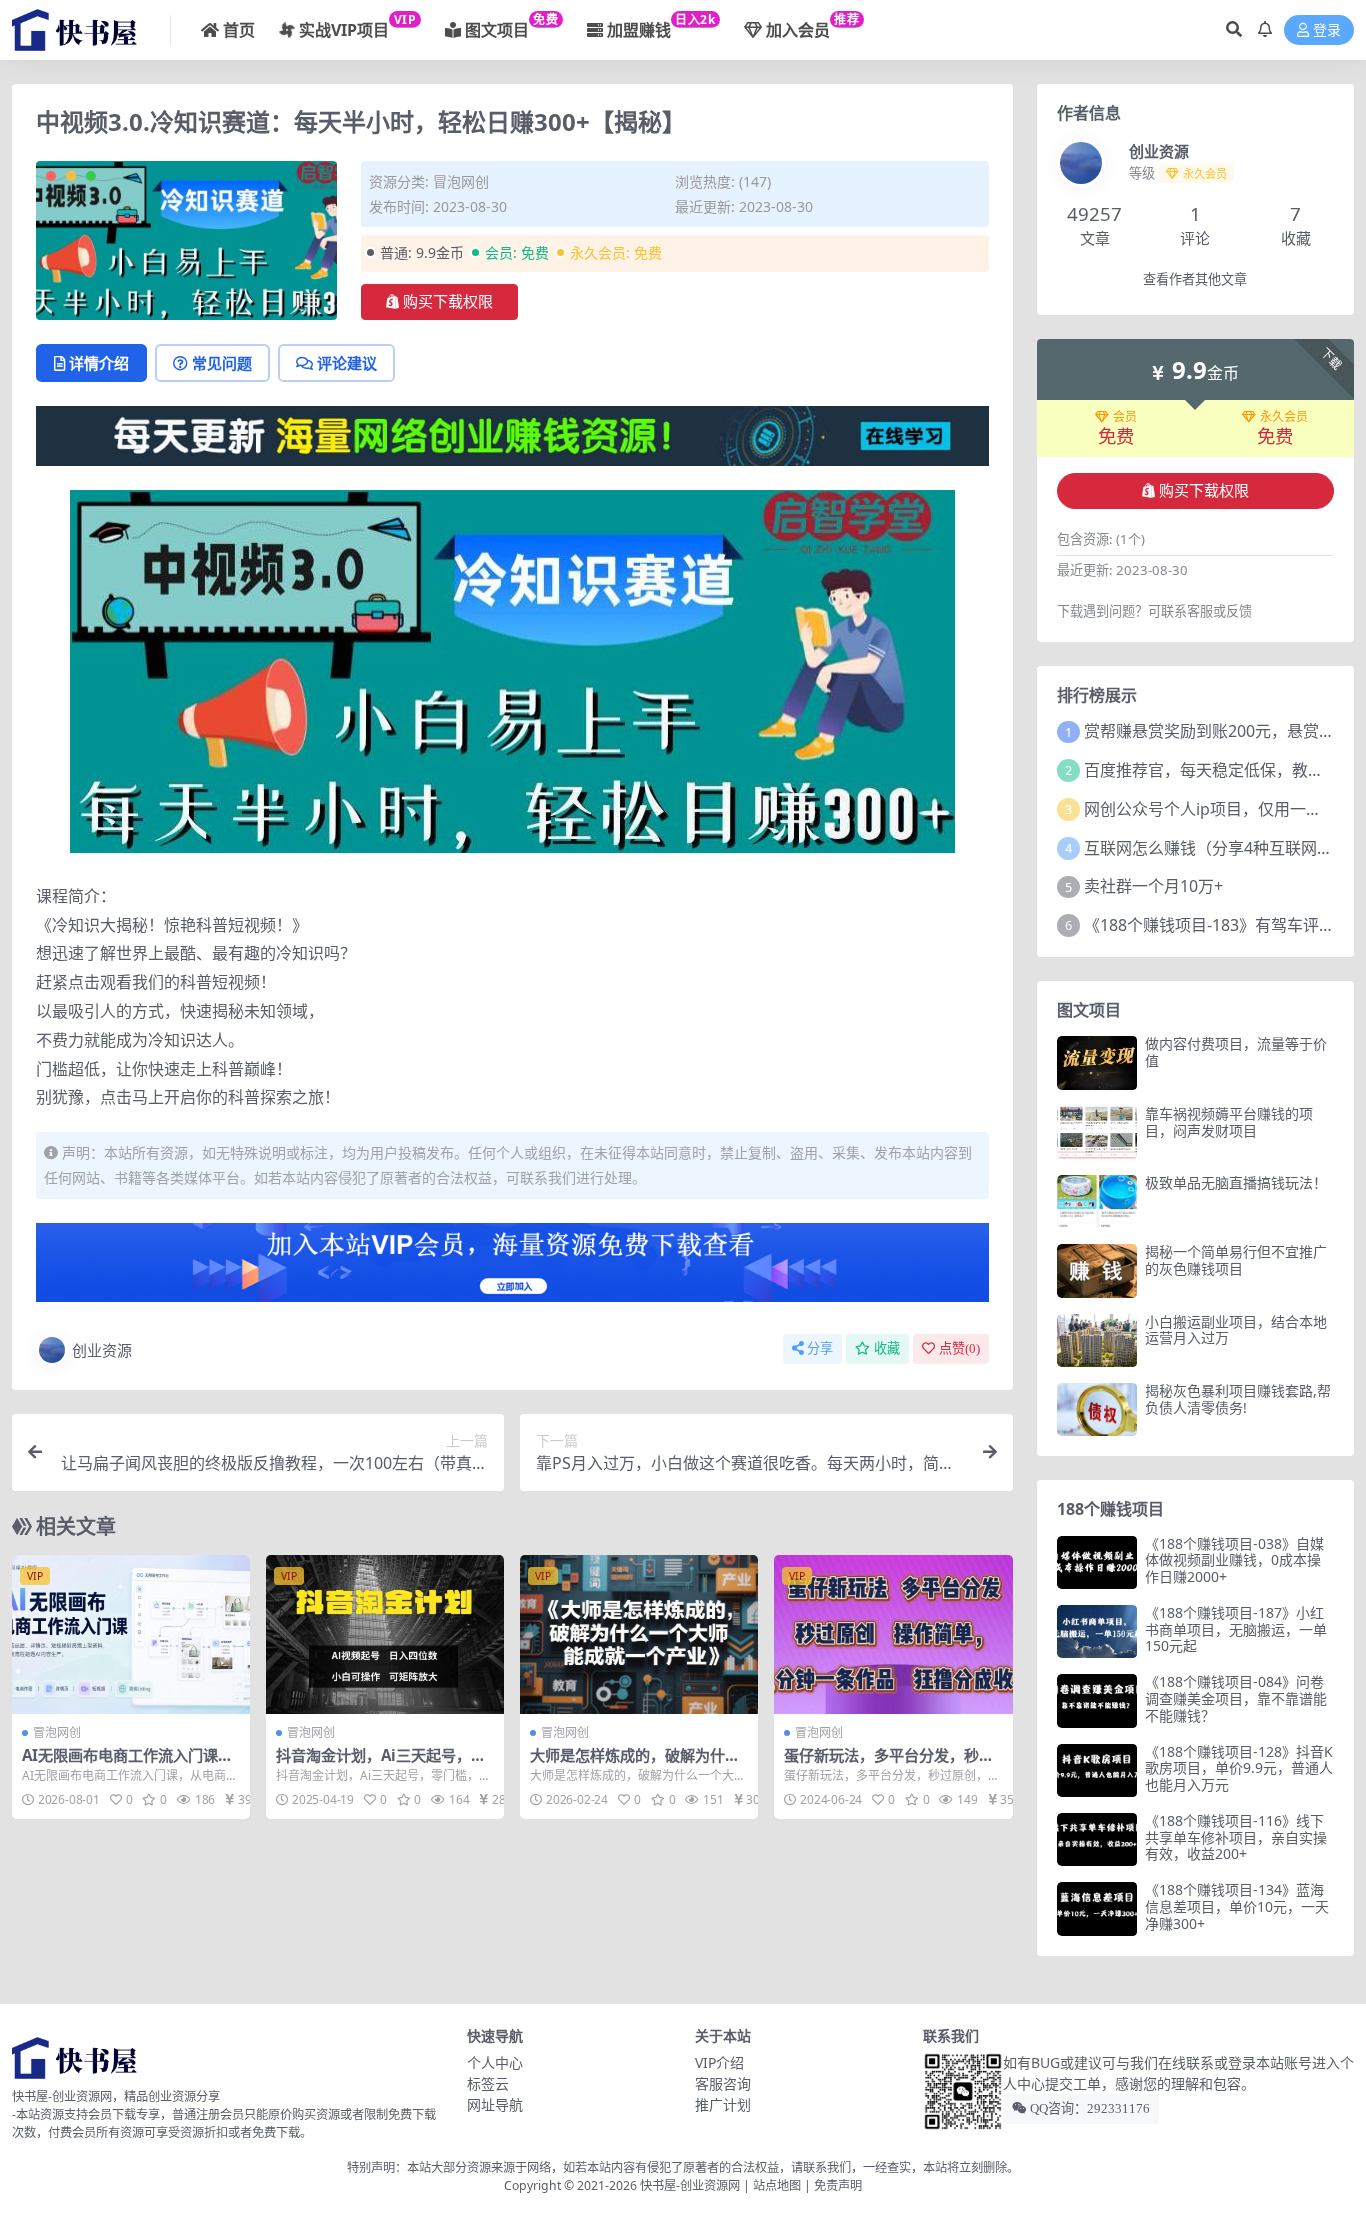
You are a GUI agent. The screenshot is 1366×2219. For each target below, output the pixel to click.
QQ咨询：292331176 (1088, 2108)
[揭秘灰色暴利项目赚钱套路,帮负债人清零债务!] (1097, 1409)
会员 (1125, 417)
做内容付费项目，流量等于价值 (1236, 1052)
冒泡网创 (461, 181)
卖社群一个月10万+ (1153, 886)
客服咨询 (723, 2083)
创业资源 (102, 1350)
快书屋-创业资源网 (691, 2185)
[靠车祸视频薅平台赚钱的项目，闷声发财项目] (1097, 1132)
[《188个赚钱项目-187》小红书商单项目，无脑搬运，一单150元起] (1097, 1631)
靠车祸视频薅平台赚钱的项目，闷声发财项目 (1229, 1122)
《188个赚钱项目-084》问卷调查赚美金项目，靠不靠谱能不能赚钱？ (1236, 1698)
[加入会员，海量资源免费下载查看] (512, 1268)
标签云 (488, 2083)
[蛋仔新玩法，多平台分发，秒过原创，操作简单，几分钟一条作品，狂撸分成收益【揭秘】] (893, 1634)
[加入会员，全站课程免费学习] (512, 434)
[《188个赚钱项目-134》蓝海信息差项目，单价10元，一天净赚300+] (1097, 1908)
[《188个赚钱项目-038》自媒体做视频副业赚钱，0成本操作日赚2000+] (1097, 1562)
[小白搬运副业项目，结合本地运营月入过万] (1097, 1340)
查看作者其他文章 (1195, 279)
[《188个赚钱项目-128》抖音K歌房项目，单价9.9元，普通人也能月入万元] (1097, 1770)
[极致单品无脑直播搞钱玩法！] (1097, 1201)
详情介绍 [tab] (99, 363)
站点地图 (777, 2185)
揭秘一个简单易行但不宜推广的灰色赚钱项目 (1236, 1260)
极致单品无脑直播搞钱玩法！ (1236, 1182)
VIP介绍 (719, 2062)
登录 (1327, 30)
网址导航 (495, 2104)
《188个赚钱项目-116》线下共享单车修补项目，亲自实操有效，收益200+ (1236, 1837)
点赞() (959, 1348)
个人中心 (495, 2062)
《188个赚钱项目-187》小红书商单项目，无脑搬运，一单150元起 (1236, 1629)
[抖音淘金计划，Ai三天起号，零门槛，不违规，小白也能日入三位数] (385, 1634)
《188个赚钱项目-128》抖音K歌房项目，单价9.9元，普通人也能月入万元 (1239, 1768)
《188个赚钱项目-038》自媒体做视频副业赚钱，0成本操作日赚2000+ (1234, 1560)
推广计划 (723, 2104)
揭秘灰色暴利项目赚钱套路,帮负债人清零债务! (1238, 1399)
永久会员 (1284, 417)
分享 (820, 1348)
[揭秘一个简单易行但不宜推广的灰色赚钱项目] (1097, 1270)
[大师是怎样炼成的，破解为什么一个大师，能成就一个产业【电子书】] (639, 1634)
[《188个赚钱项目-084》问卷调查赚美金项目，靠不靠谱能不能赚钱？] (1097, 1700)
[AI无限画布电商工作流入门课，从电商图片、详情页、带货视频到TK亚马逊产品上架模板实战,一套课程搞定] (131, 1634)
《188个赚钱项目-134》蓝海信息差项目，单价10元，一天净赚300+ (1237, 1906)
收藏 (887, 1348)
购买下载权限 (448, 302)
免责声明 (838, 2185)
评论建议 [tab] (347, 363)
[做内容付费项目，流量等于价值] (1097, 1062)
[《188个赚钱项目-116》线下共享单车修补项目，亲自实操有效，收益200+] (1097, 1839)
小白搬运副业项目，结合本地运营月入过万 (1236, 1330)
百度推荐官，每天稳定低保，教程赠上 (1220, 770)
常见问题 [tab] (222, 363)
